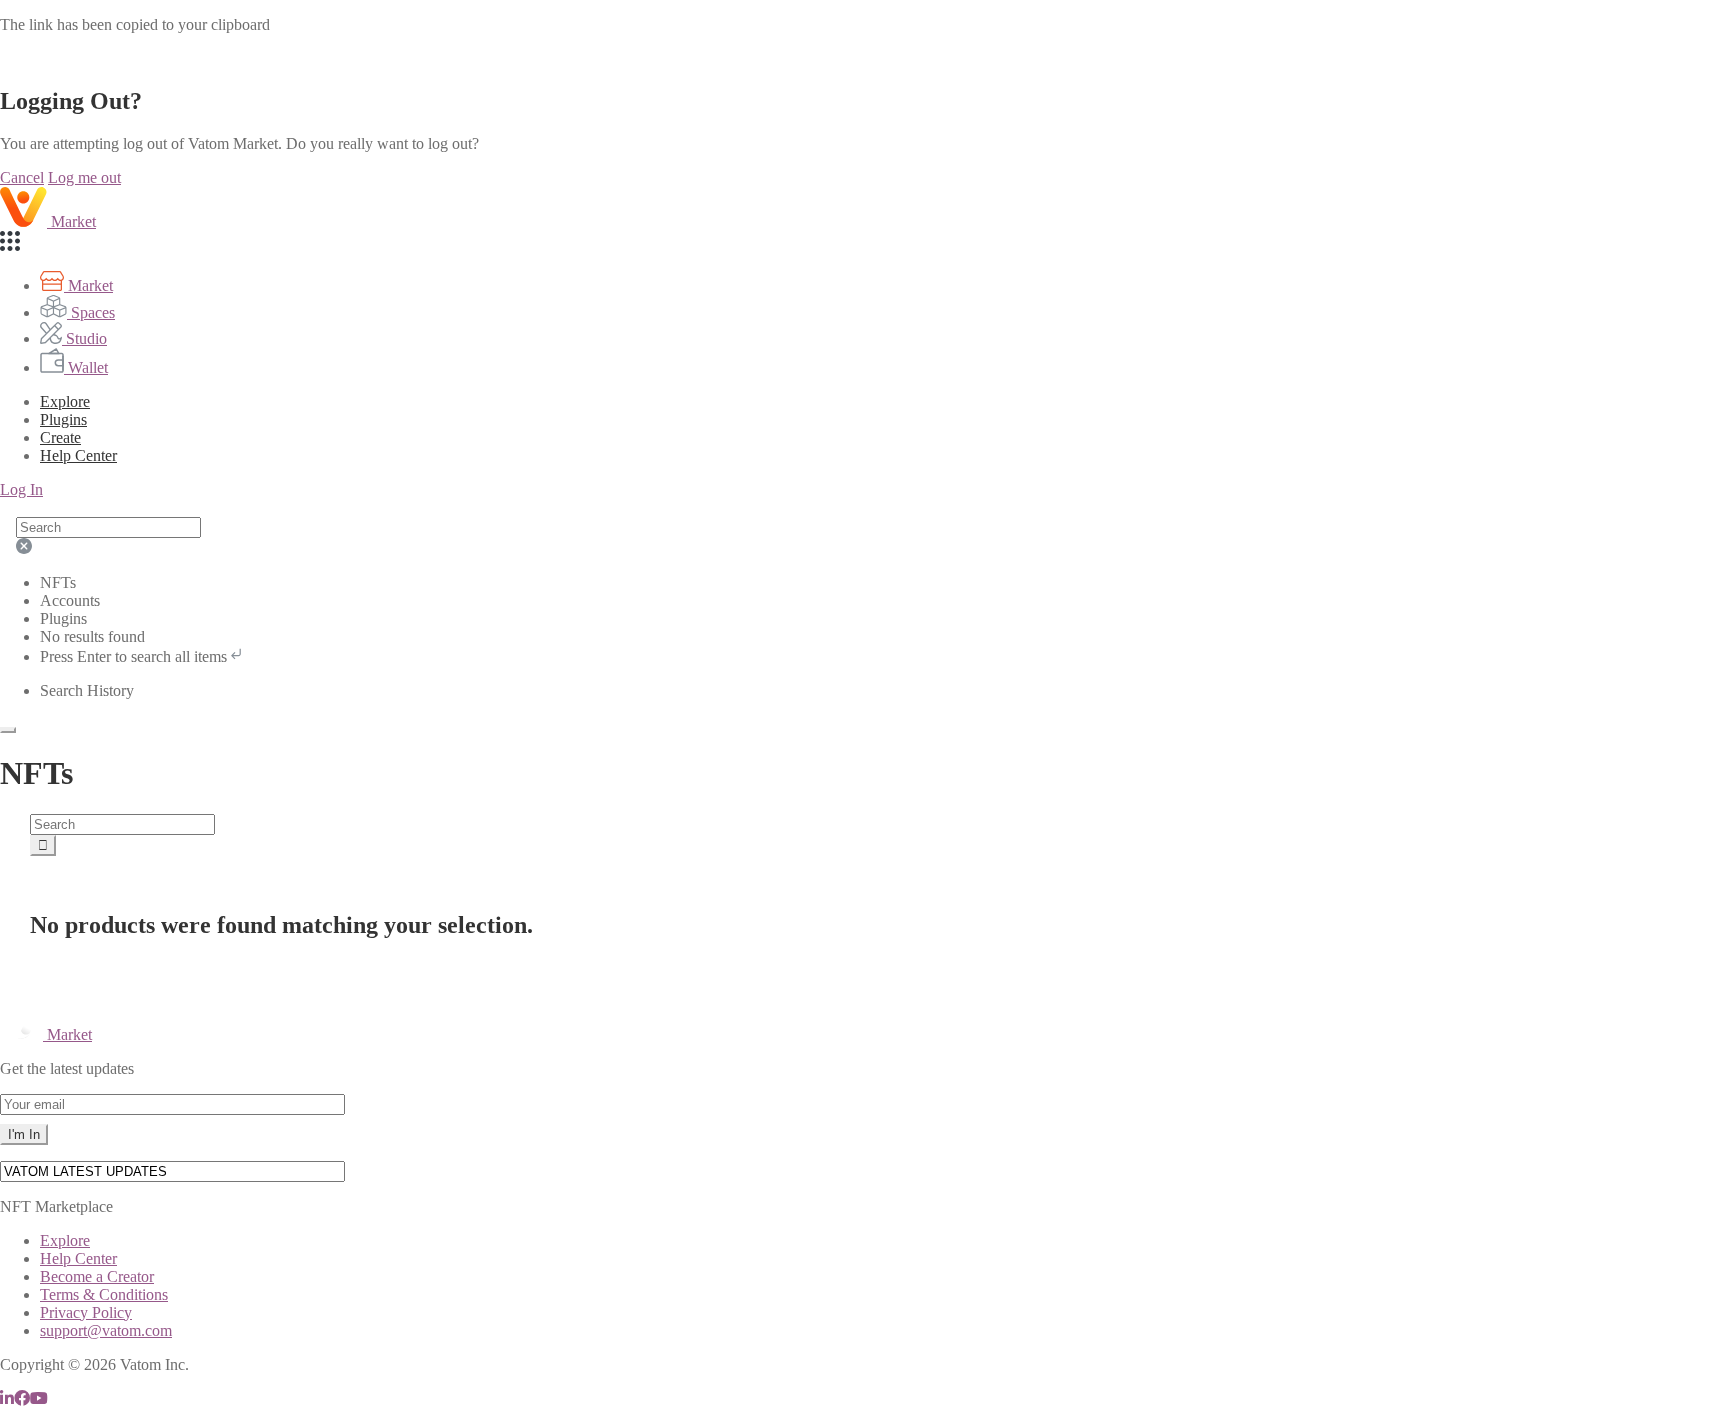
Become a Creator (97, 1276)
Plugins (63, 419)
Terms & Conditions (104, 1294)
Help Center (78, 1258)
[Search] (43, 845)
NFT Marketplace (56, 1206)
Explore (65, 401)
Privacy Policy (86, 1312)
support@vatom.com (106, 1330)
